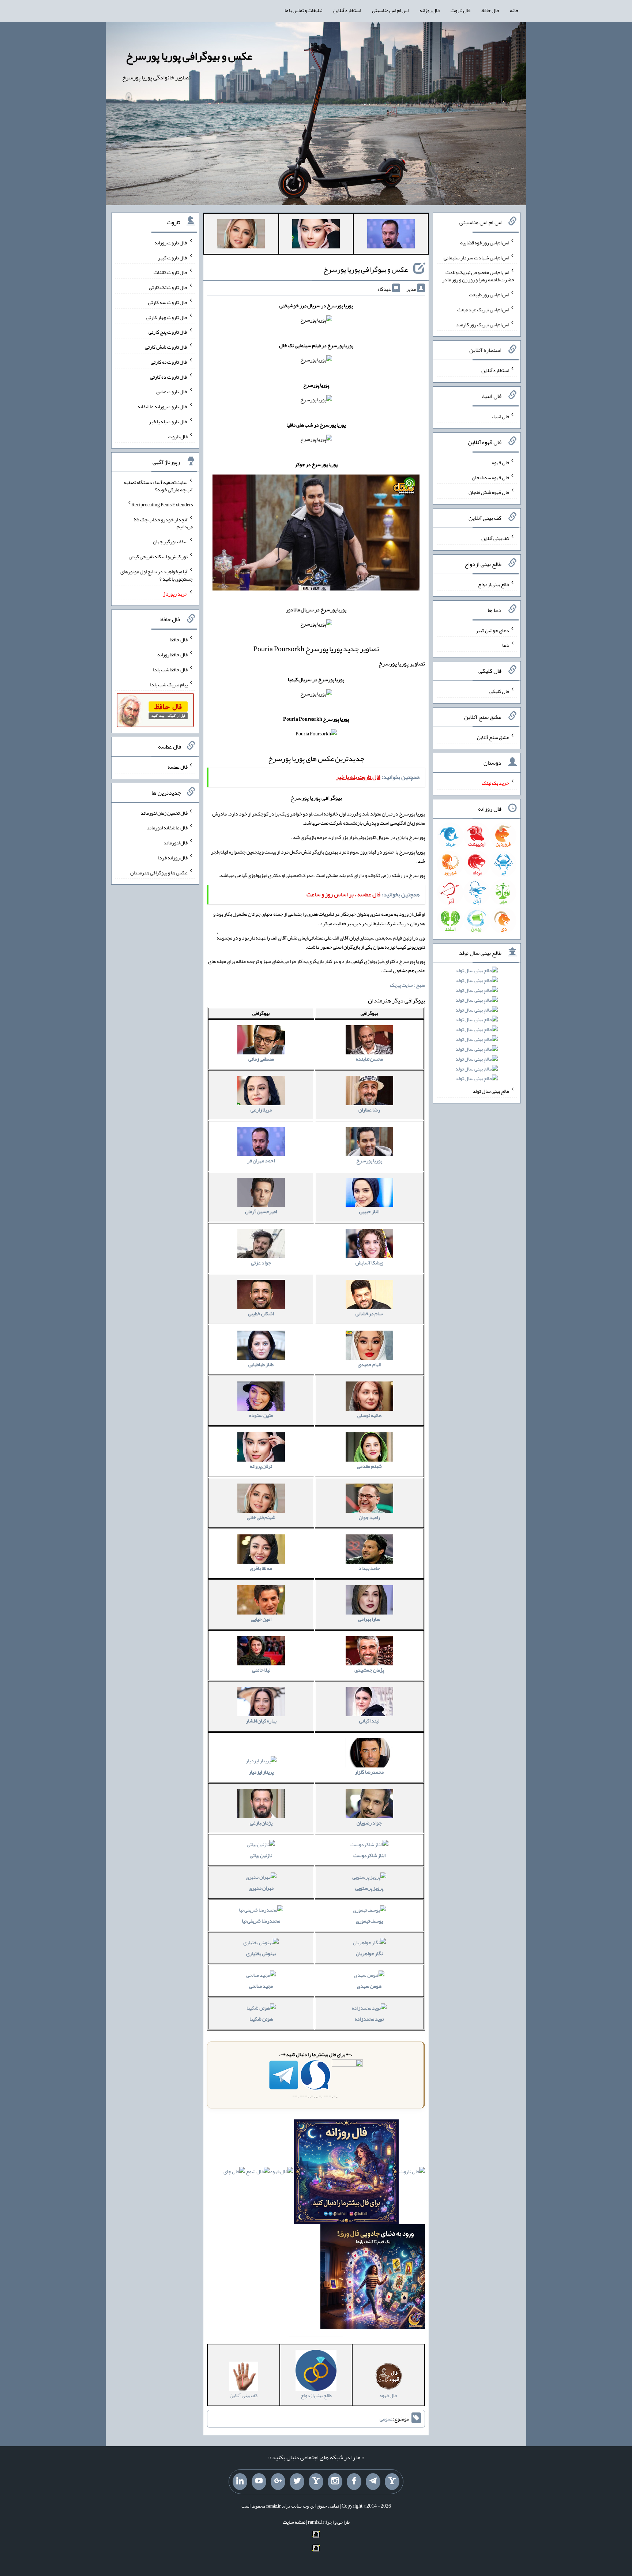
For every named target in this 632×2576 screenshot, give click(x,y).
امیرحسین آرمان (261, 1211)
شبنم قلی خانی (261, 1517)
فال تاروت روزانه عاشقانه (163, 406)
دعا (506, 645)
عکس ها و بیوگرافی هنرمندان (159, 872)
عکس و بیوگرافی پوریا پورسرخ (189, 56)
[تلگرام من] (373, 2482)
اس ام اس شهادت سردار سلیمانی (476, 257)
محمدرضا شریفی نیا (261, 1921)
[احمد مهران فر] (391, 235)
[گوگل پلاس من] (278, 2482)
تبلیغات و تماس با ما (303, 10)
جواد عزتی (261, 1263)
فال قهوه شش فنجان (489, 492)
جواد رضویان (369, 1823)
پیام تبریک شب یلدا (169, 684)
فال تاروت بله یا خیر (168, 421)
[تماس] (316, 2482)
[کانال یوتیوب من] (259, 2482)
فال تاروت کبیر (173, 257)
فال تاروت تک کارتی (168, 287)
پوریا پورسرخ (369, 1160)
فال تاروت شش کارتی (166, 347)
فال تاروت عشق (172, 391)
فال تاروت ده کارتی (169, 376)
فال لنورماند (176, 843)
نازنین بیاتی (261, 1855)
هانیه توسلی (369, 1415)
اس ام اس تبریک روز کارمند (482, 324)
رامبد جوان (369, 1517)
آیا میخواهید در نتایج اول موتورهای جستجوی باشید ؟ (157, 575)
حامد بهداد (369, 1568)
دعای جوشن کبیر (492, 630)
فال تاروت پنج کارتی (168, 332)
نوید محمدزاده (369, 2019)
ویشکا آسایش (369, 1263)
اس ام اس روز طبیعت (489, 295)
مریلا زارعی (261, 1110)
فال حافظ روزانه (172, 655)
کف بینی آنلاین (495, 538)
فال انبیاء (500, 416)
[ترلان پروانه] (316, 235)
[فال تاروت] (412, 2173)
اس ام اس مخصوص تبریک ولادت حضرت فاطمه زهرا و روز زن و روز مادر (478, 276)
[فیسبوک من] (354, 2482)
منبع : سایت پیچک (407, 985)
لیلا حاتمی (261, 1670)
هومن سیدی (369, 1986)
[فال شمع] (258, 2173)
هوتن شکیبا (261, 2019)
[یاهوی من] (392, 2482)
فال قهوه (501, 462)
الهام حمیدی (369, 1364)
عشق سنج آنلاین (493, 737)
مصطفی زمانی (261, 1059)
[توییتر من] (297, 2482)
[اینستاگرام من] (335, 2482)
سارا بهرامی (369, 1619)
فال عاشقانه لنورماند (167, 828)
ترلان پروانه (261, 1466)
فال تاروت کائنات (171, 272)
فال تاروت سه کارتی (168, 302)
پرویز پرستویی (369, 1888)
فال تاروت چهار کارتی (167, 317)
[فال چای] (234, 2173)
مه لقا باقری (261, 1568)
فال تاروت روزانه (171, 243)
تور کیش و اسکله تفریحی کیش (158, 556)
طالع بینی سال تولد (491, 1091)
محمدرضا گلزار (369, 1772)
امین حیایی (261, 1619)
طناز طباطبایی (261, 1364)
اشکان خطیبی (261, 1313)
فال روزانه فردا (173, 858)
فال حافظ (490, 10)
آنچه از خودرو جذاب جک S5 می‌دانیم (163, 523)
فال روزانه (430, 10)
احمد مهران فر (261, 1160)
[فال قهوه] (282, 2173)
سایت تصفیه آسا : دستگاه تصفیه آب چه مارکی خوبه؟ (158, 486)
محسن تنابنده (369, 1059)
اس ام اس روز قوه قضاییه (485, 243)
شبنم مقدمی (369, 1466)
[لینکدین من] (240, 2482)
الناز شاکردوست (369, 1855)
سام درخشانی (369, 1313)
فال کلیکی (499, 691)
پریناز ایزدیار (261, 1772)
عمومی (386, 2419)
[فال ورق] (373, 2278)
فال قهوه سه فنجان (490, 477)
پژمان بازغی (261, 1823)
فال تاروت (460, 10)
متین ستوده (261, 1415)
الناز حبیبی (369, 1211)
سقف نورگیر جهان (170, 541)
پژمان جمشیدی (369, 1670)
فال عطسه (178, 767)
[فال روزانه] (346, 2173)
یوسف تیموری (369, 1921)
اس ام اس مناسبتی (390, 10)
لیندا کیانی (369, 1721)
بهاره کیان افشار (261, 1721)
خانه (514, 10)
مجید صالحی (261, 1986)
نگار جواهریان (369, 1953)
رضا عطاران (369, 1110)
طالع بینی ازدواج (494, 584)
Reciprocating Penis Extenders (162, 505)
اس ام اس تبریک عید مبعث (483, 310)
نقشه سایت (294, 2522)
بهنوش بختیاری (261, 1953)
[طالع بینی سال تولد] (477, 1027)
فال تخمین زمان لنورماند (164, 813)
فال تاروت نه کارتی (169, 362)
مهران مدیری (261, 1888)
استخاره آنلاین (347, 10)
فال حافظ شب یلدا (170, 670)
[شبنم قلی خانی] (241, 235)
